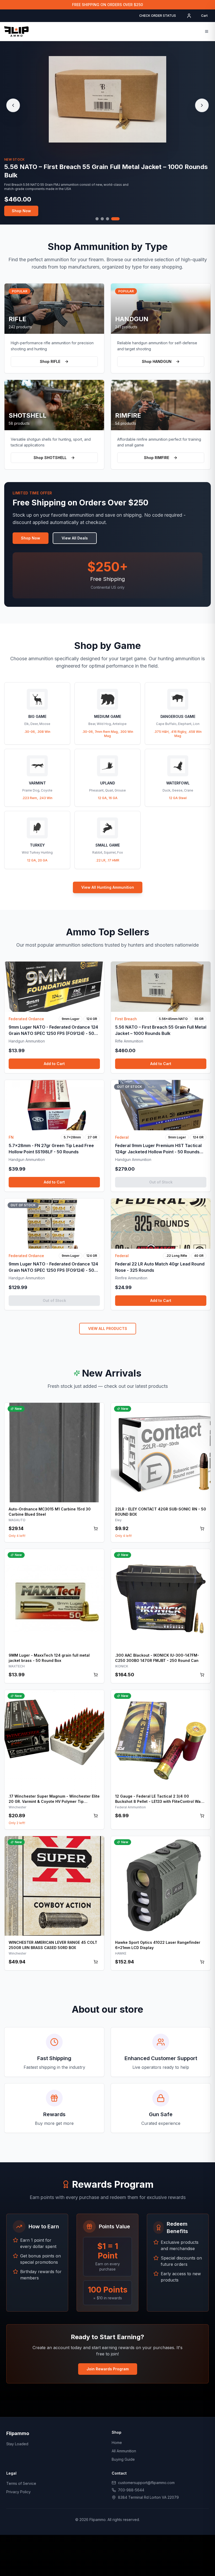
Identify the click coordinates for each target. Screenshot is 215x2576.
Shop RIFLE (50, 361)
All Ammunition (124, 2451)
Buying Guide (123, 2459)
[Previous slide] (13, 105)
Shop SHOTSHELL (50, 458)
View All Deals (75, 538)
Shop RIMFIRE (157, 458)
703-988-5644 (131, 2490)
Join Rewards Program (108, 2369)
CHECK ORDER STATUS (158, 16)
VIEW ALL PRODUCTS (108, 1328)
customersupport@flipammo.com (146, 2483)
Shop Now (21, 207)
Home (117, 2443)
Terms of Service (21, 2483)
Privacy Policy (18, 2492)
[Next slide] (202, 105)
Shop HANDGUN (157, 361)
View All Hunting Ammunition (108, 887)
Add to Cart (54, 1064)
